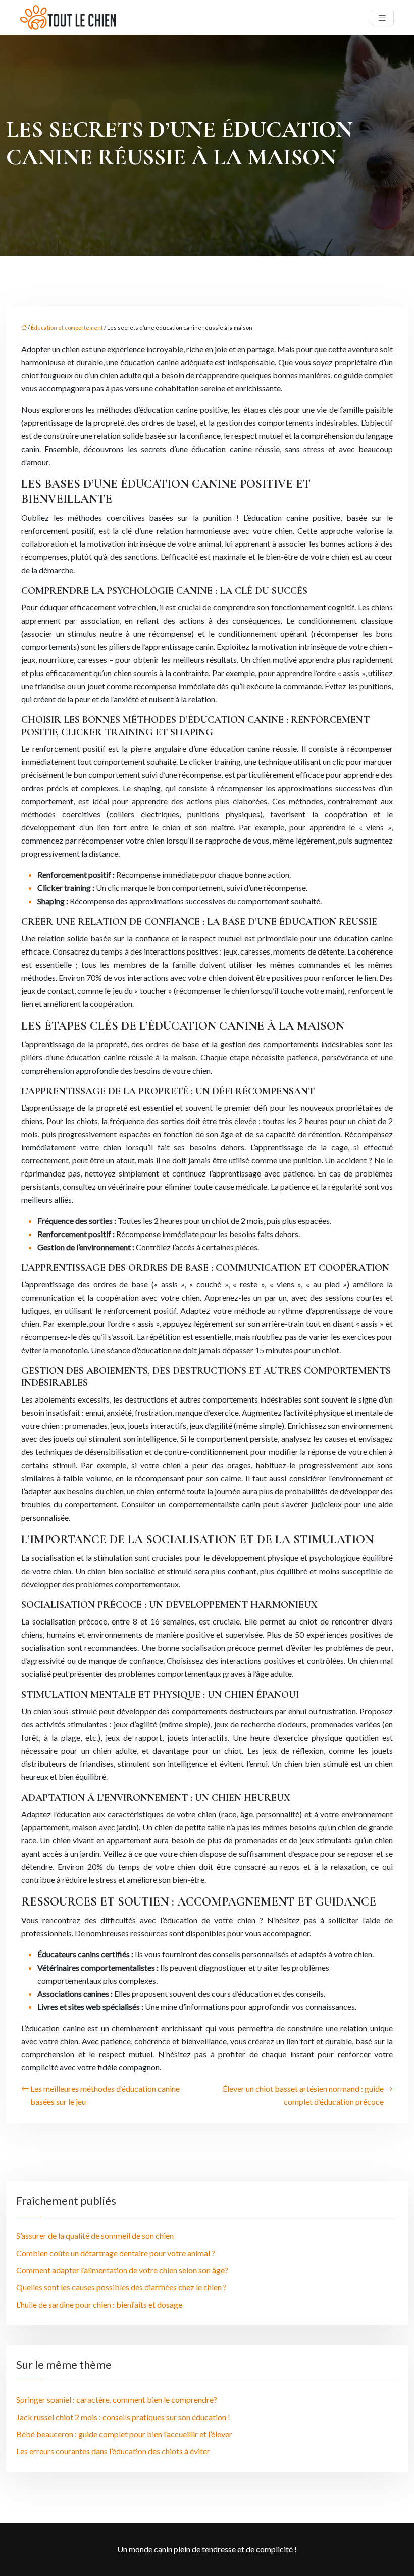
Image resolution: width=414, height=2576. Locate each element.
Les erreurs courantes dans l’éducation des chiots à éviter (113, 2451)
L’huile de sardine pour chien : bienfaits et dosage (99, 2304)
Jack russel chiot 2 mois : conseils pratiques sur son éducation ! (123, 2417)
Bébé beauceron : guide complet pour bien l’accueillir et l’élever (124, 2434)
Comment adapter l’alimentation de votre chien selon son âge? (122, 2270)
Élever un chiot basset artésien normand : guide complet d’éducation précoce (303, 2095)
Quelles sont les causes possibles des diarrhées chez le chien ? (121, 2287)
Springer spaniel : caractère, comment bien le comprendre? (117, 2400)
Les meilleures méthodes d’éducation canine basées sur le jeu (105, 2095)
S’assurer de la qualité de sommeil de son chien (95, 2236)
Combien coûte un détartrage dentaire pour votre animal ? (116, 2253)
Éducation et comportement (67, 328)
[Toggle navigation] (382, 17)
